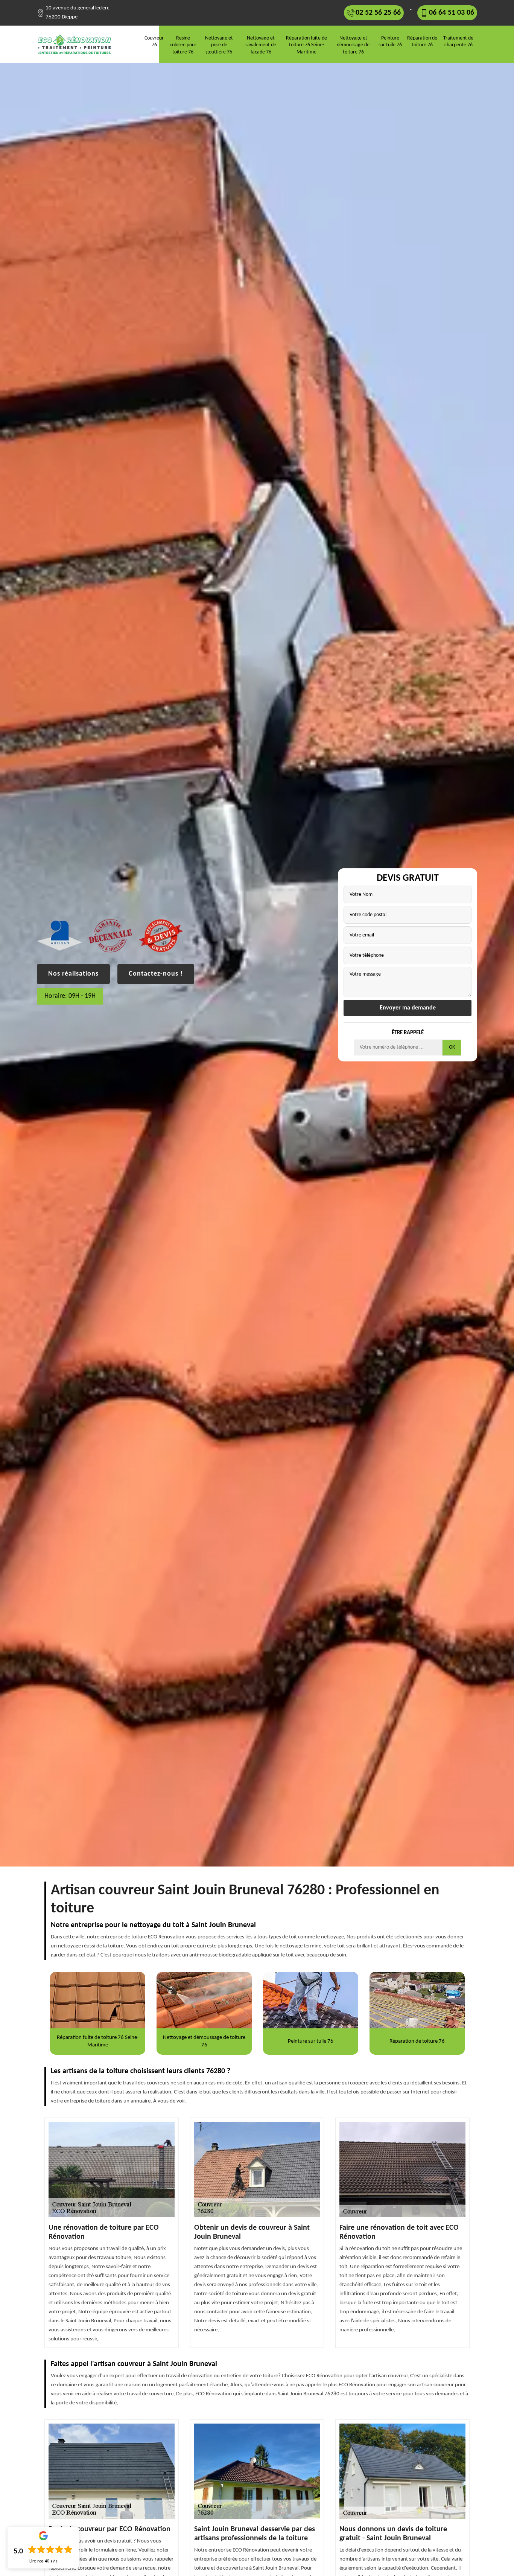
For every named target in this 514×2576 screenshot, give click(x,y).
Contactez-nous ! (156, 974)
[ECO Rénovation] (77, 44)
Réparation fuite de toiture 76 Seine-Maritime (306, 45)
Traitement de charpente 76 (458, 42)
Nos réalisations (73, 974)
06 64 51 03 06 (452, 13)
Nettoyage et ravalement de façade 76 (261, 45)
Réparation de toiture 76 (422, 42)
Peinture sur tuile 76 (390, 42)
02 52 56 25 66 (378, 13)
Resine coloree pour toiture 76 (183, 45)
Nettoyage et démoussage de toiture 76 (353, 45)
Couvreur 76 (154, 42)
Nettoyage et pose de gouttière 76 (219, 45)
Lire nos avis (43, 2561)
